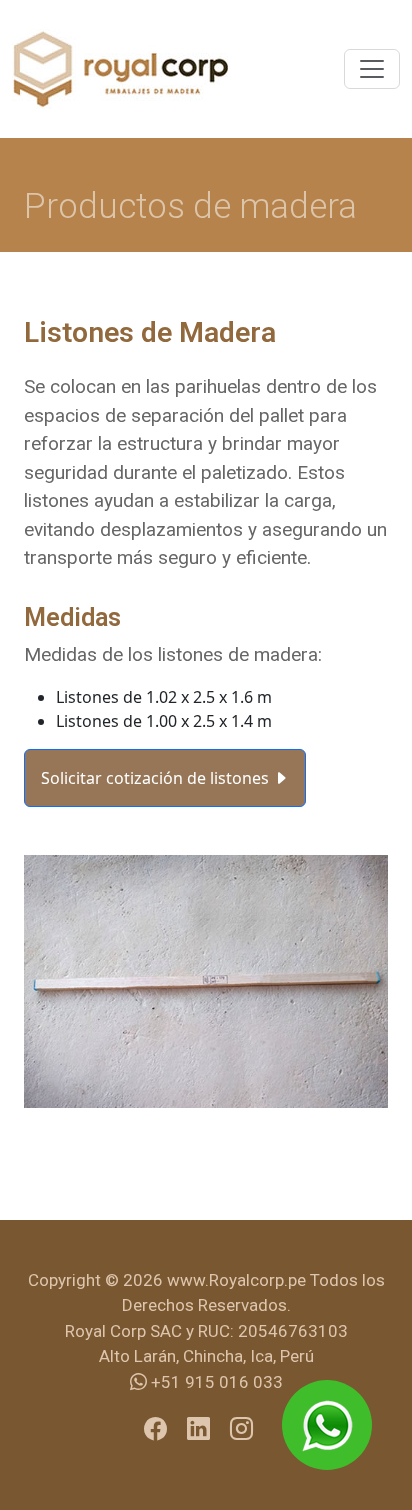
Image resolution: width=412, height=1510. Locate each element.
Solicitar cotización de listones (157, 778)
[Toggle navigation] (372, 69)
